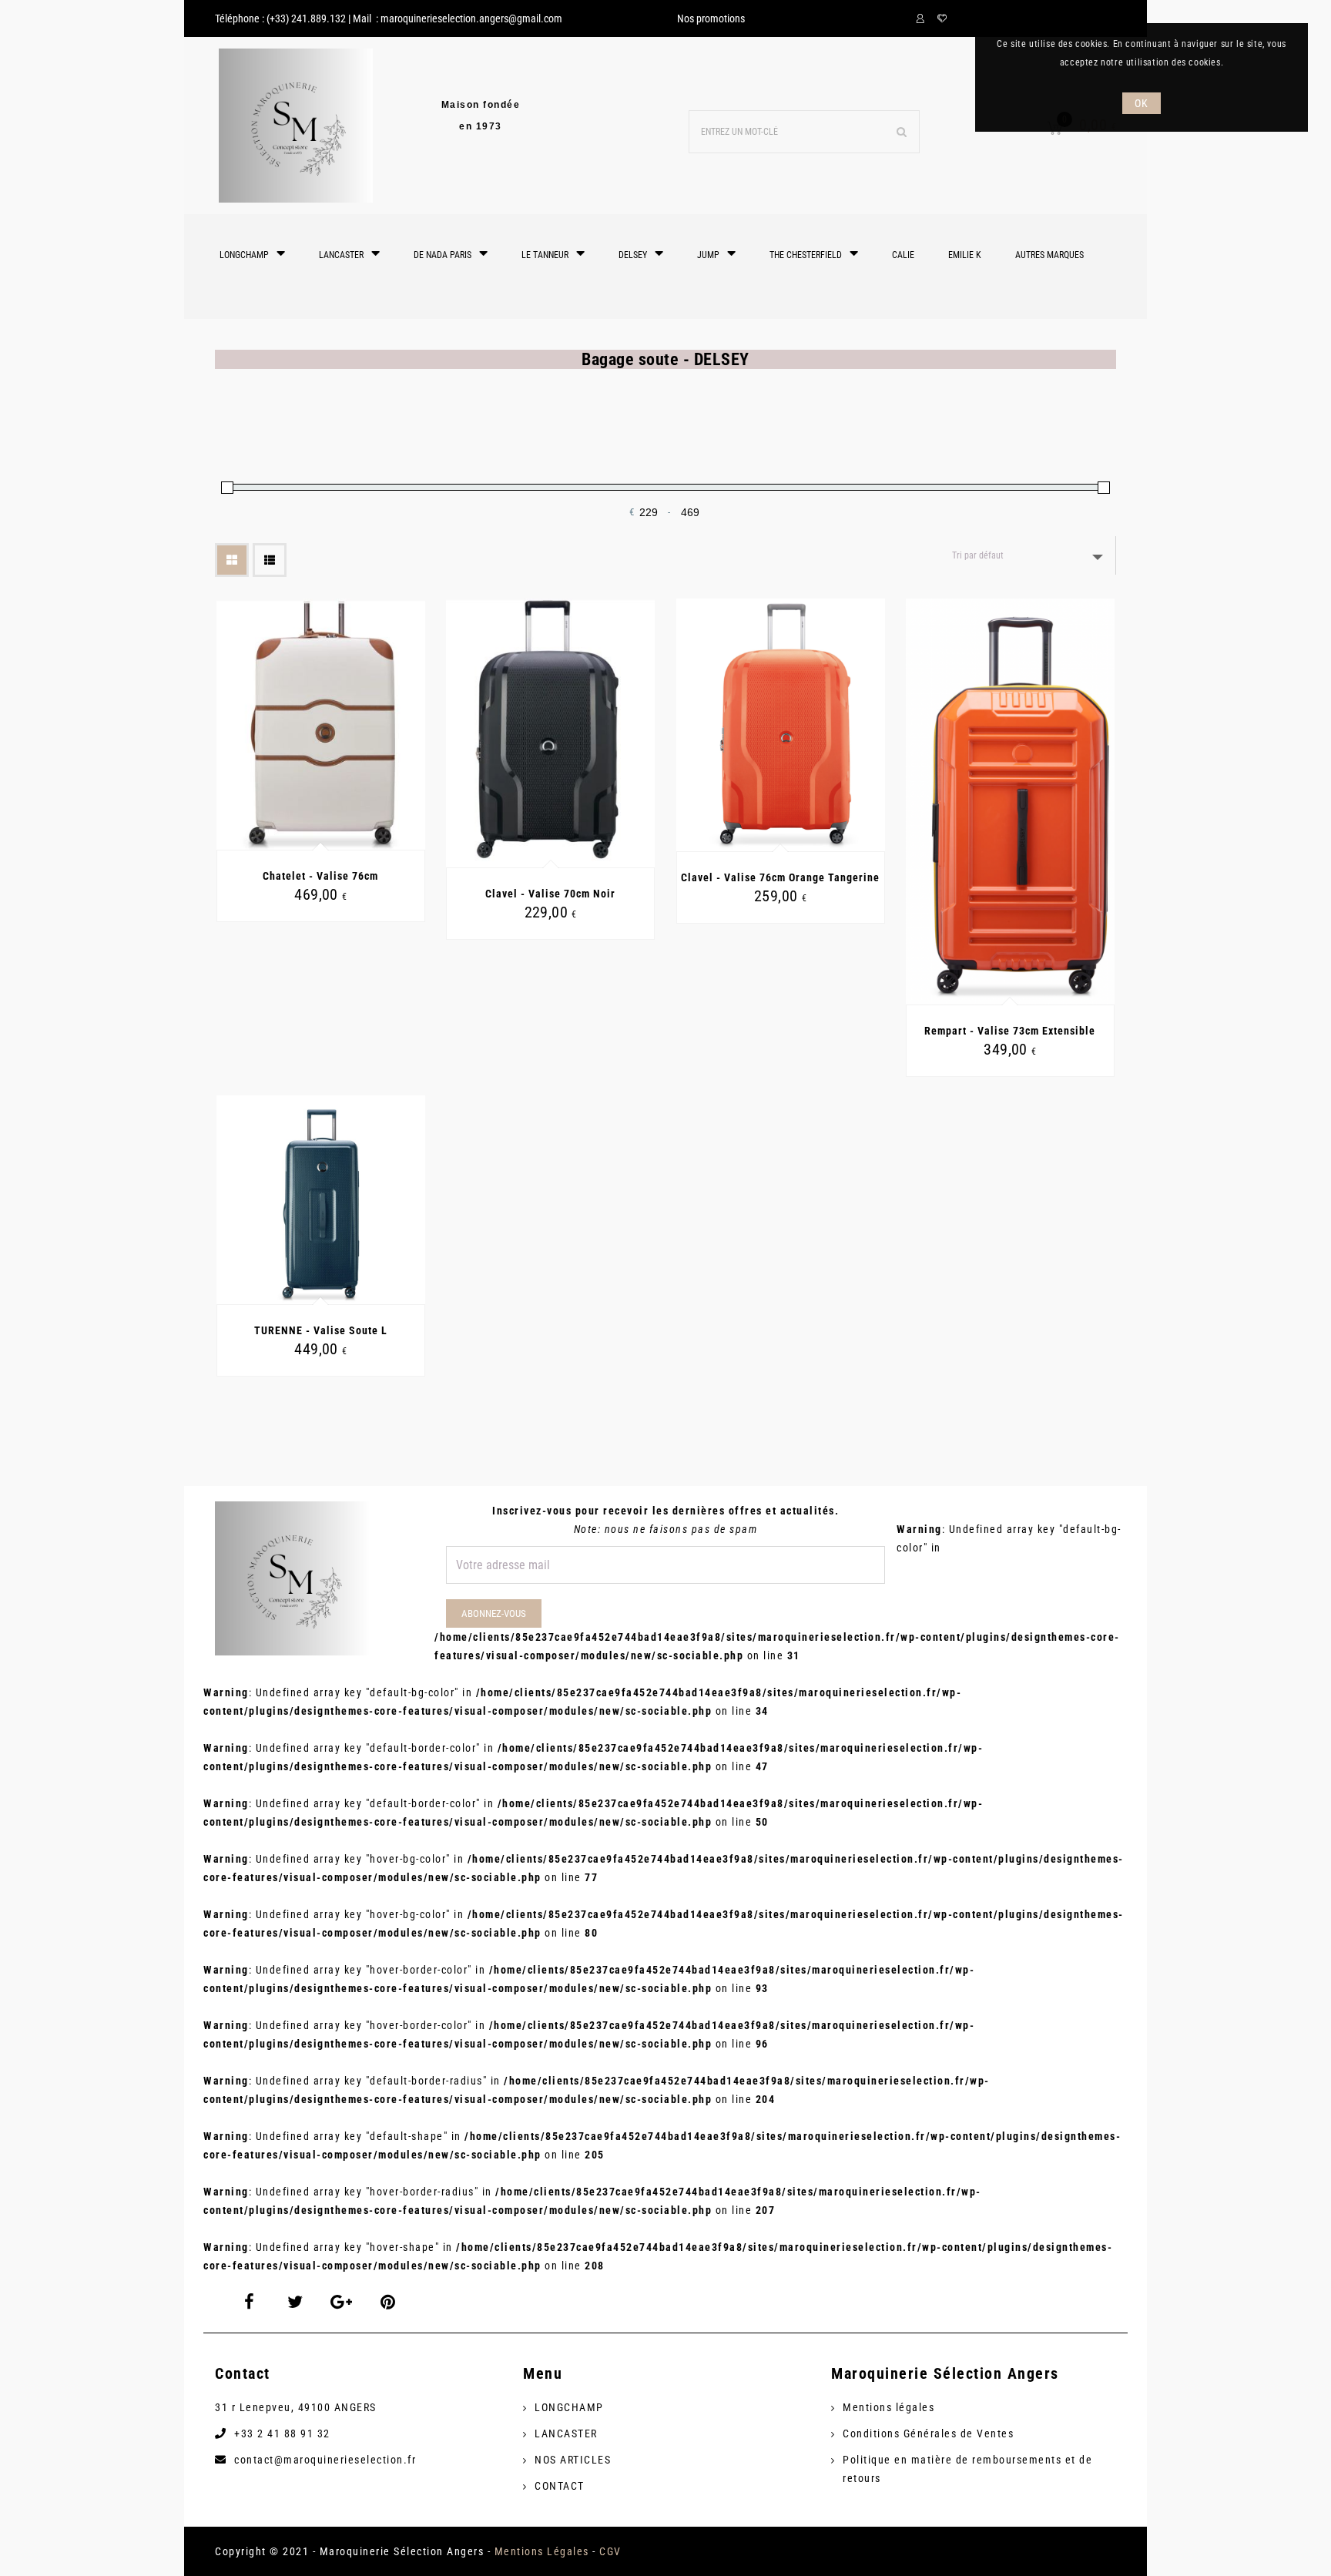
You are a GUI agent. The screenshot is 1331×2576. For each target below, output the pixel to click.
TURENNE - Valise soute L (321, 1330)
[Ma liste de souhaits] (942, 18)
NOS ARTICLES (573, 2460)
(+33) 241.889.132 (306, 18)
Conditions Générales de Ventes (928, 2433)
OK (1141, 103)
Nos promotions (711, 18)
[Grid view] (232, 560)
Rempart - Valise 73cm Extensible (1010, 1031)
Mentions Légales (542, 2551)
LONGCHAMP (569, 2407)
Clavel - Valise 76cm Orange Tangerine (780, 877)
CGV (610, 2551)
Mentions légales (888, 2407)
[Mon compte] (923, 18)
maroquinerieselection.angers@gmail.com (471, 18)
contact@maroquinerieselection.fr (325, 2460)
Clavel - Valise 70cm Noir (550, 894)
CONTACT (560, 2486)
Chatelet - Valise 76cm (320, 876)
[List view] (270, 560)
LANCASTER (566, 2433)
